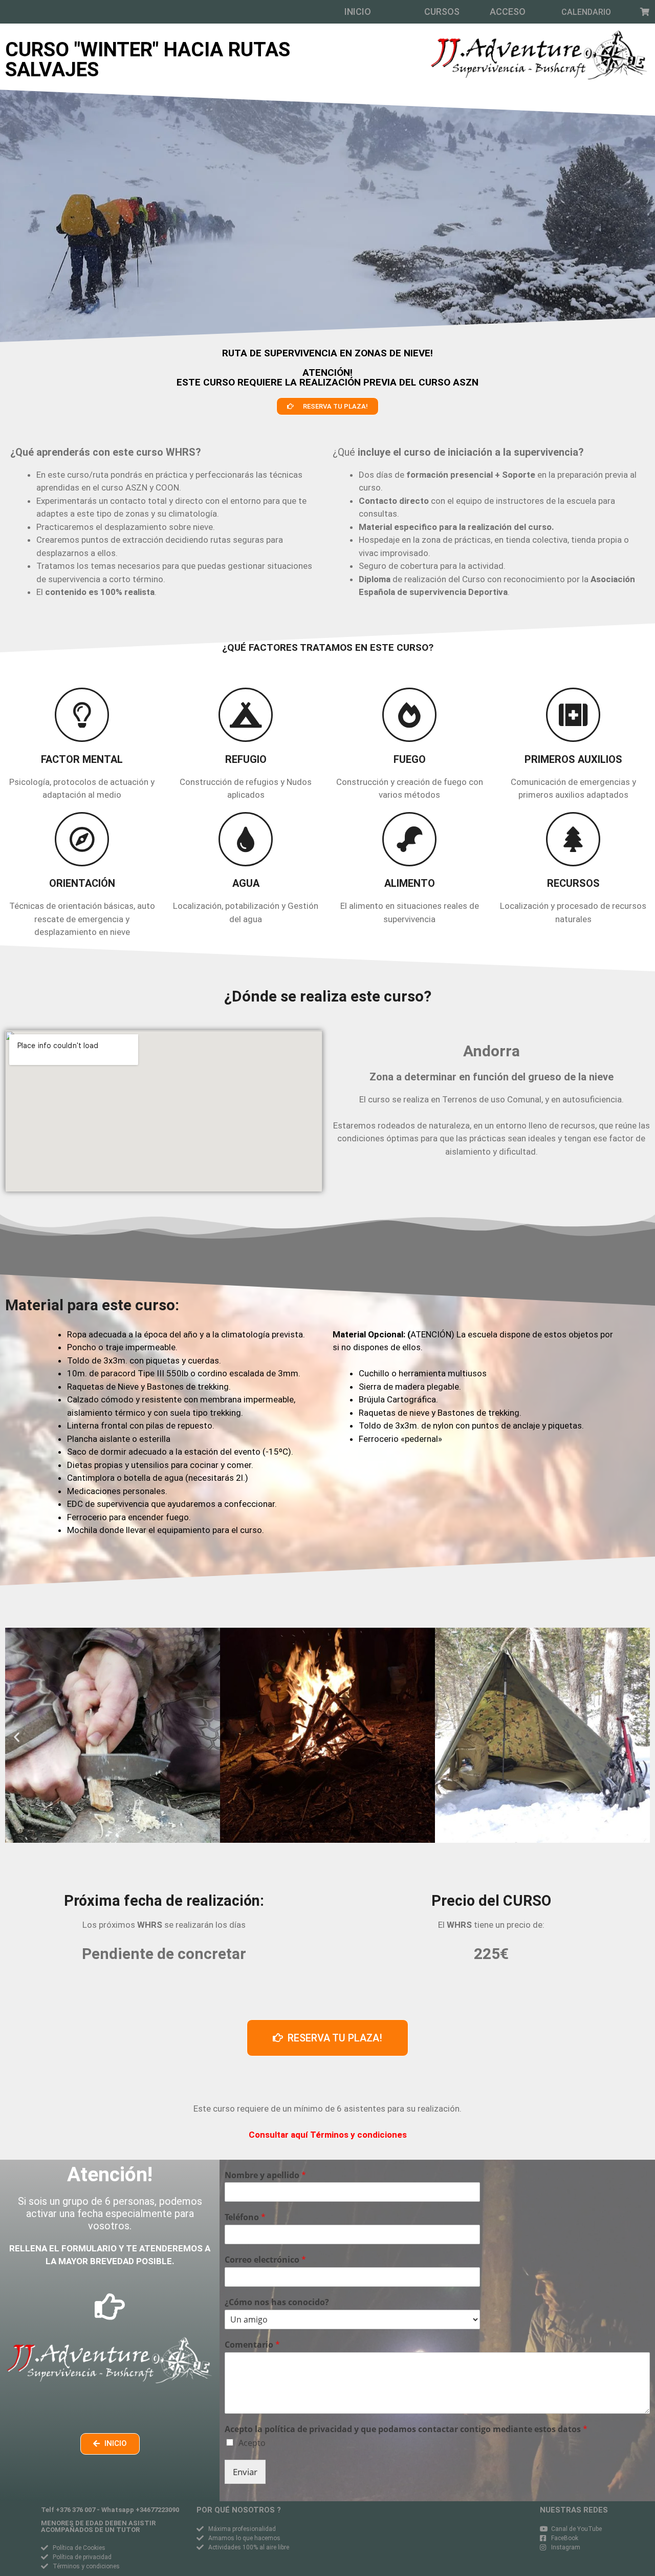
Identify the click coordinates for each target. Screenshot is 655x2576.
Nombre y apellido (265, 2175)
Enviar (245, 2472)
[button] (358, 12)
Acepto (252, 2443)
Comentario (252, 2345)
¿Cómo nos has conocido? (277, 2302)
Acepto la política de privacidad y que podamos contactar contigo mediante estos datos (406, 2429)
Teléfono (245, 2217)
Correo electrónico (265, 2260)
